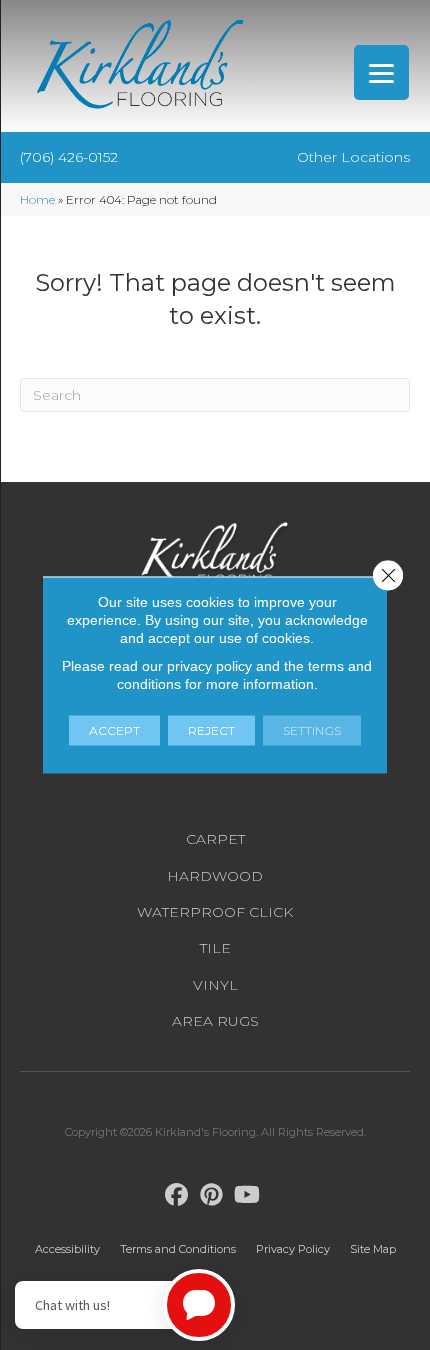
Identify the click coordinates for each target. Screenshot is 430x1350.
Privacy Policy (293, 1249)
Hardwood (215, 876)
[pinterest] (212, 1195)
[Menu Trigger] (381, 72)
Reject (211, 730)
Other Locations (353, 157)
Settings (312, 730)
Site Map (373, 1249)
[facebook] (177, 1195)
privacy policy (209, 666)
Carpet (215, 839)
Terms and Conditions (178, 1249)
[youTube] (247, 1195)
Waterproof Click (215, 912)
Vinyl (215, 985)
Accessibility (67, 1249)
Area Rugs (215, 1021)
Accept (114, 730)
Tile (215, 948)
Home (37, 199)
